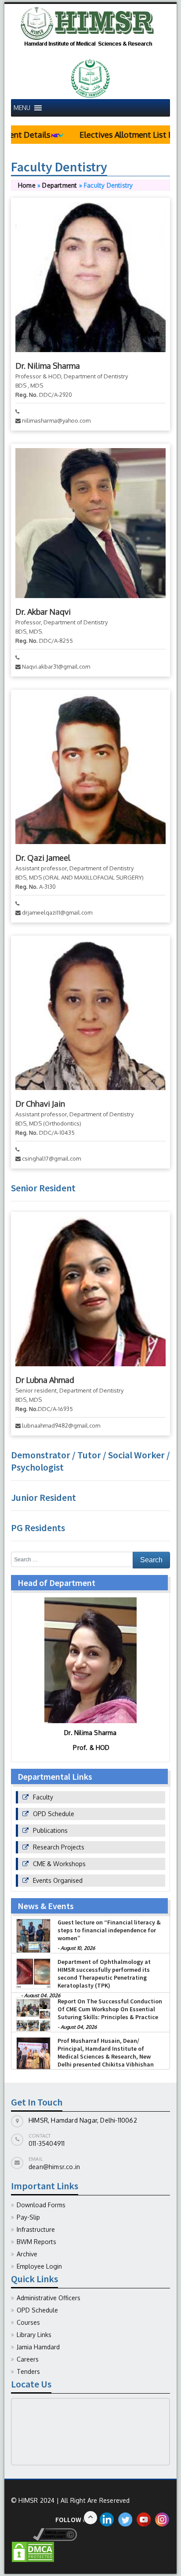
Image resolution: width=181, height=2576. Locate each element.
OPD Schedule (54, 1814)
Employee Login (39, 2266)
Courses (28, 2322)
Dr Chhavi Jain (40, 1104)
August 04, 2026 (79, 2027)
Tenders (28, 2371)
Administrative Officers (49, 2298)
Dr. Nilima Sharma (48, 366)
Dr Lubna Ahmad (45, 1380)
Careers (28, 2359)
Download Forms (41, 2205)
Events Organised (58, 1880)
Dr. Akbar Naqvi (43, 612)
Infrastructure (36, 2229)
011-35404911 (47, 2143)
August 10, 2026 (78, 1949)
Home (27, 185)
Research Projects (59, 1847)
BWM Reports (36, 2242)
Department (60, 185)
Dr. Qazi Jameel (43, 858)
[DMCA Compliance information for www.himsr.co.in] (44, 2534)
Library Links (34, 2335)
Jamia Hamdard (38, 2347)
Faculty (43, 1797)
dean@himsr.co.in (54, 2167)
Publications (50, 1830)
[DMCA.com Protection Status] (33, 2551)
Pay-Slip (28, 2217)
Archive (27, 2254)
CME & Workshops (59, 1864)
